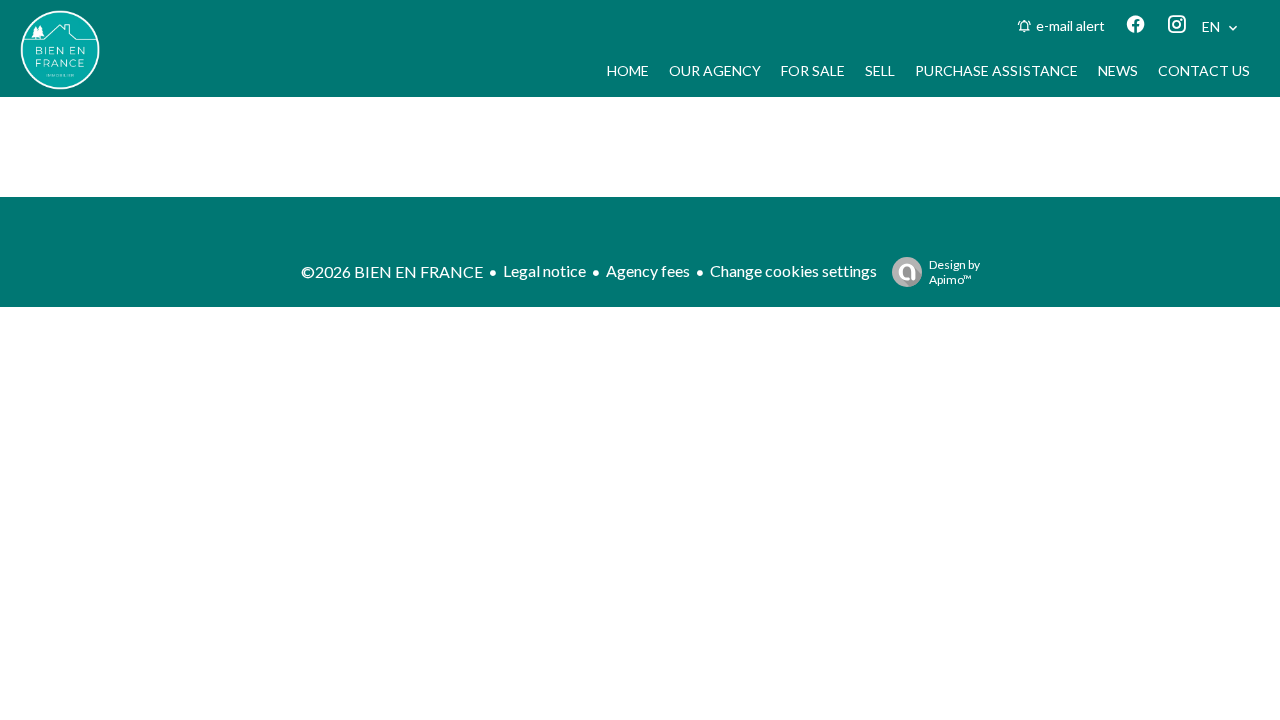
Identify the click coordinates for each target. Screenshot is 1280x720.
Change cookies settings (793, 270)
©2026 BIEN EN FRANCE (392, 271)
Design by (954, 272)
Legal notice (544, 270)
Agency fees (648, 270)
